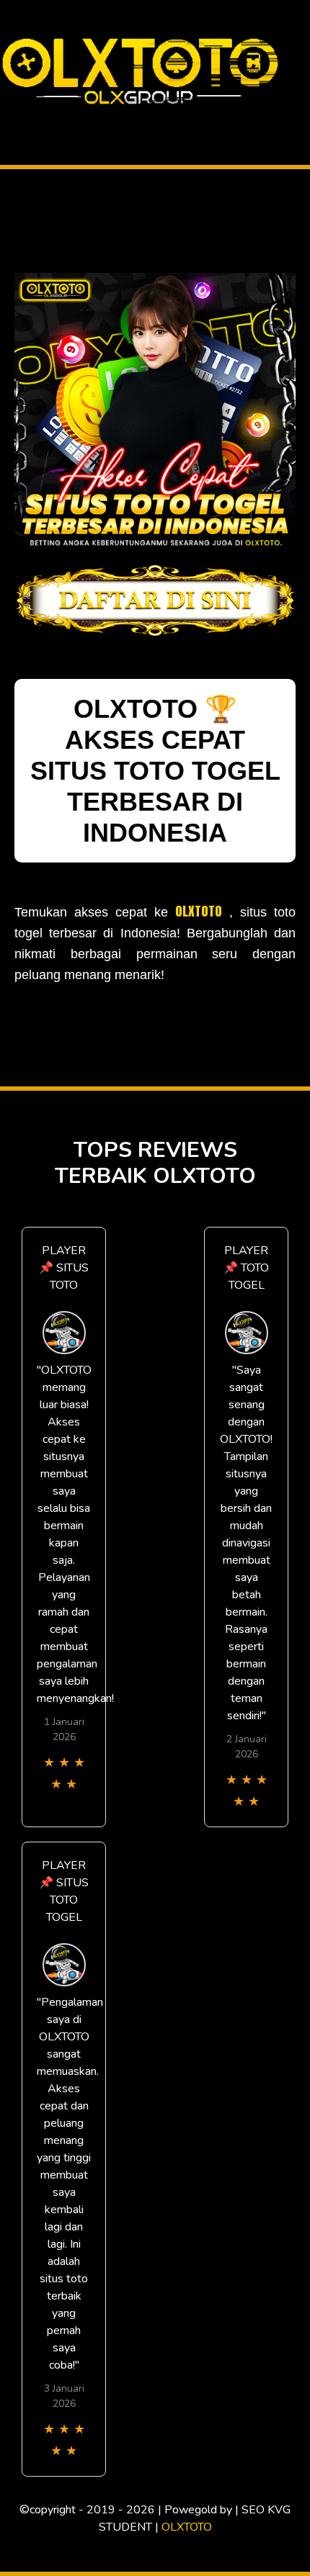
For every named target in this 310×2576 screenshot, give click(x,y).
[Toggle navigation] (15, 118)
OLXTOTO (199, 911)
